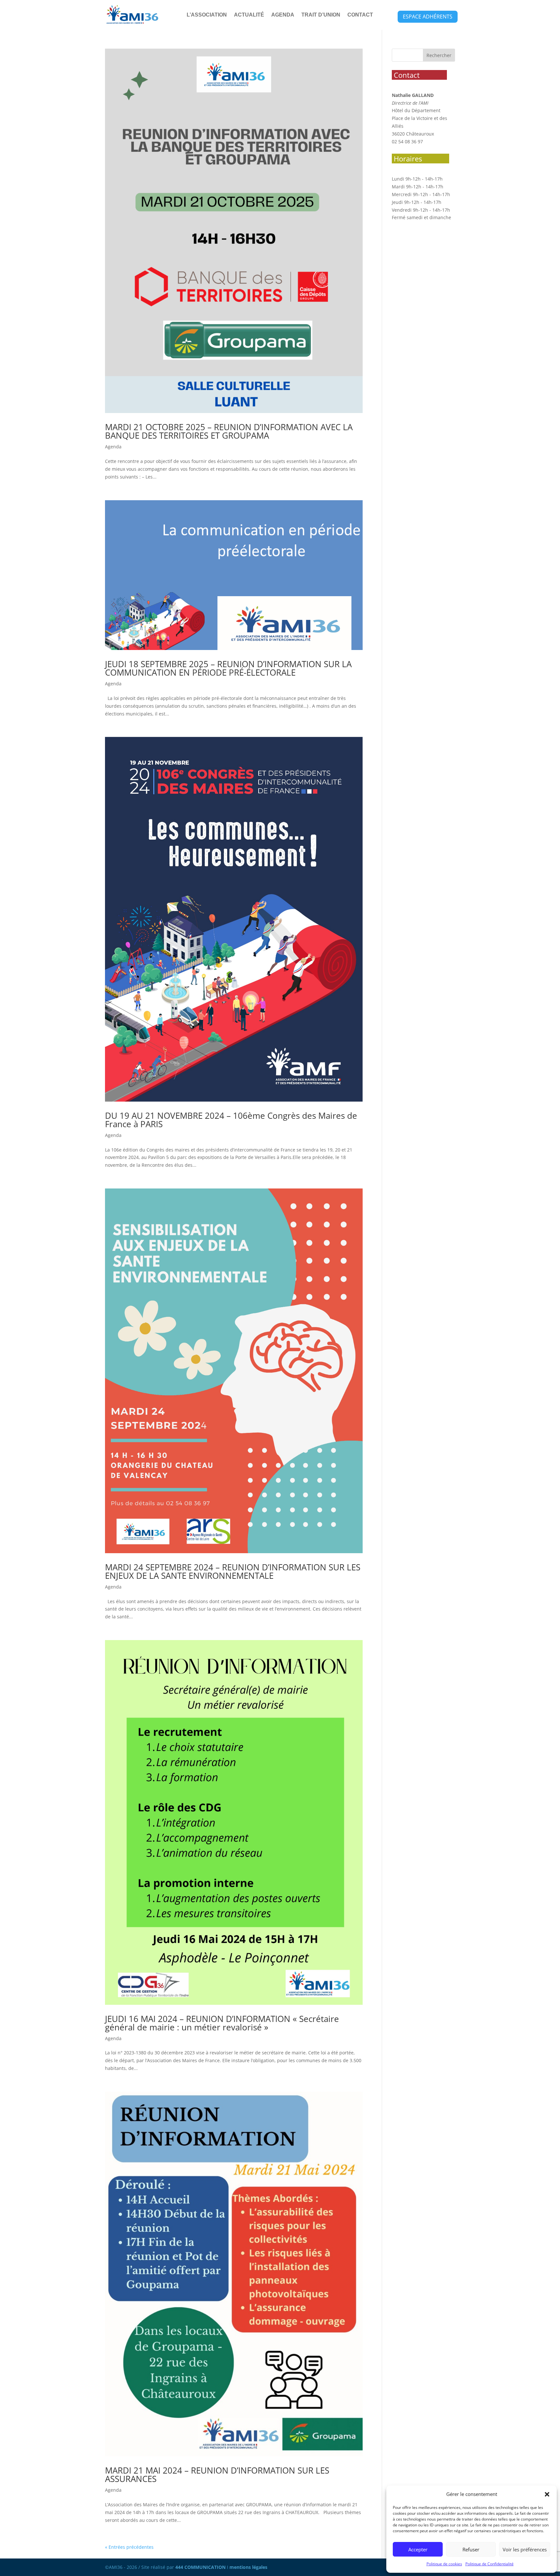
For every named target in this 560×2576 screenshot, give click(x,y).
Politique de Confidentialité (490, 2564)
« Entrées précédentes (129, 2547)
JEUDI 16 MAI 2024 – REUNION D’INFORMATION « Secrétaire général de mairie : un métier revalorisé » (222, 2023)
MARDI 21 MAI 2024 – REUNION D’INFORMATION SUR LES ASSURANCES (217, 2475)
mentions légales (248, 2567)
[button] (547, 2494)
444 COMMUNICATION (200, 2567)
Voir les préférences (525, 2549)
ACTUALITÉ (249, 15)
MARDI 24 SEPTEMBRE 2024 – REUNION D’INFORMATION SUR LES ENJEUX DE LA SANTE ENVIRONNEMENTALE (233, 1571)
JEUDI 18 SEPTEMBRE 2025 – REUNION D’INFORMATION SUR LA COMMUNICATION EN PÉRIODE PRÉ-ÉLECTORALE (228, 668)
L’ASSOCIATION (207, 15)
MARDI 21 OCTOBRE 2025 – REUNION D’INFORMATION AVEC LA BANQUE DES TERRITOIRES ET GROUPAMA (229, 431)
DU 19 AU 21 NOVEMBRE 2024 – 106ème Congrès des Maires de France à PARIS (231, 1120)
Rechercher (439, 55)
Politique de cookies (444, 2564)
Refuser (471, 2549)
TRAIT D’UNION (321, 15)
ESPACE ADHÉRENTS (428, 17)
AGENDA (283, 15)
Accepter (418, 2549)
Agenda (113, 447)
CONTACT (360, 15)
